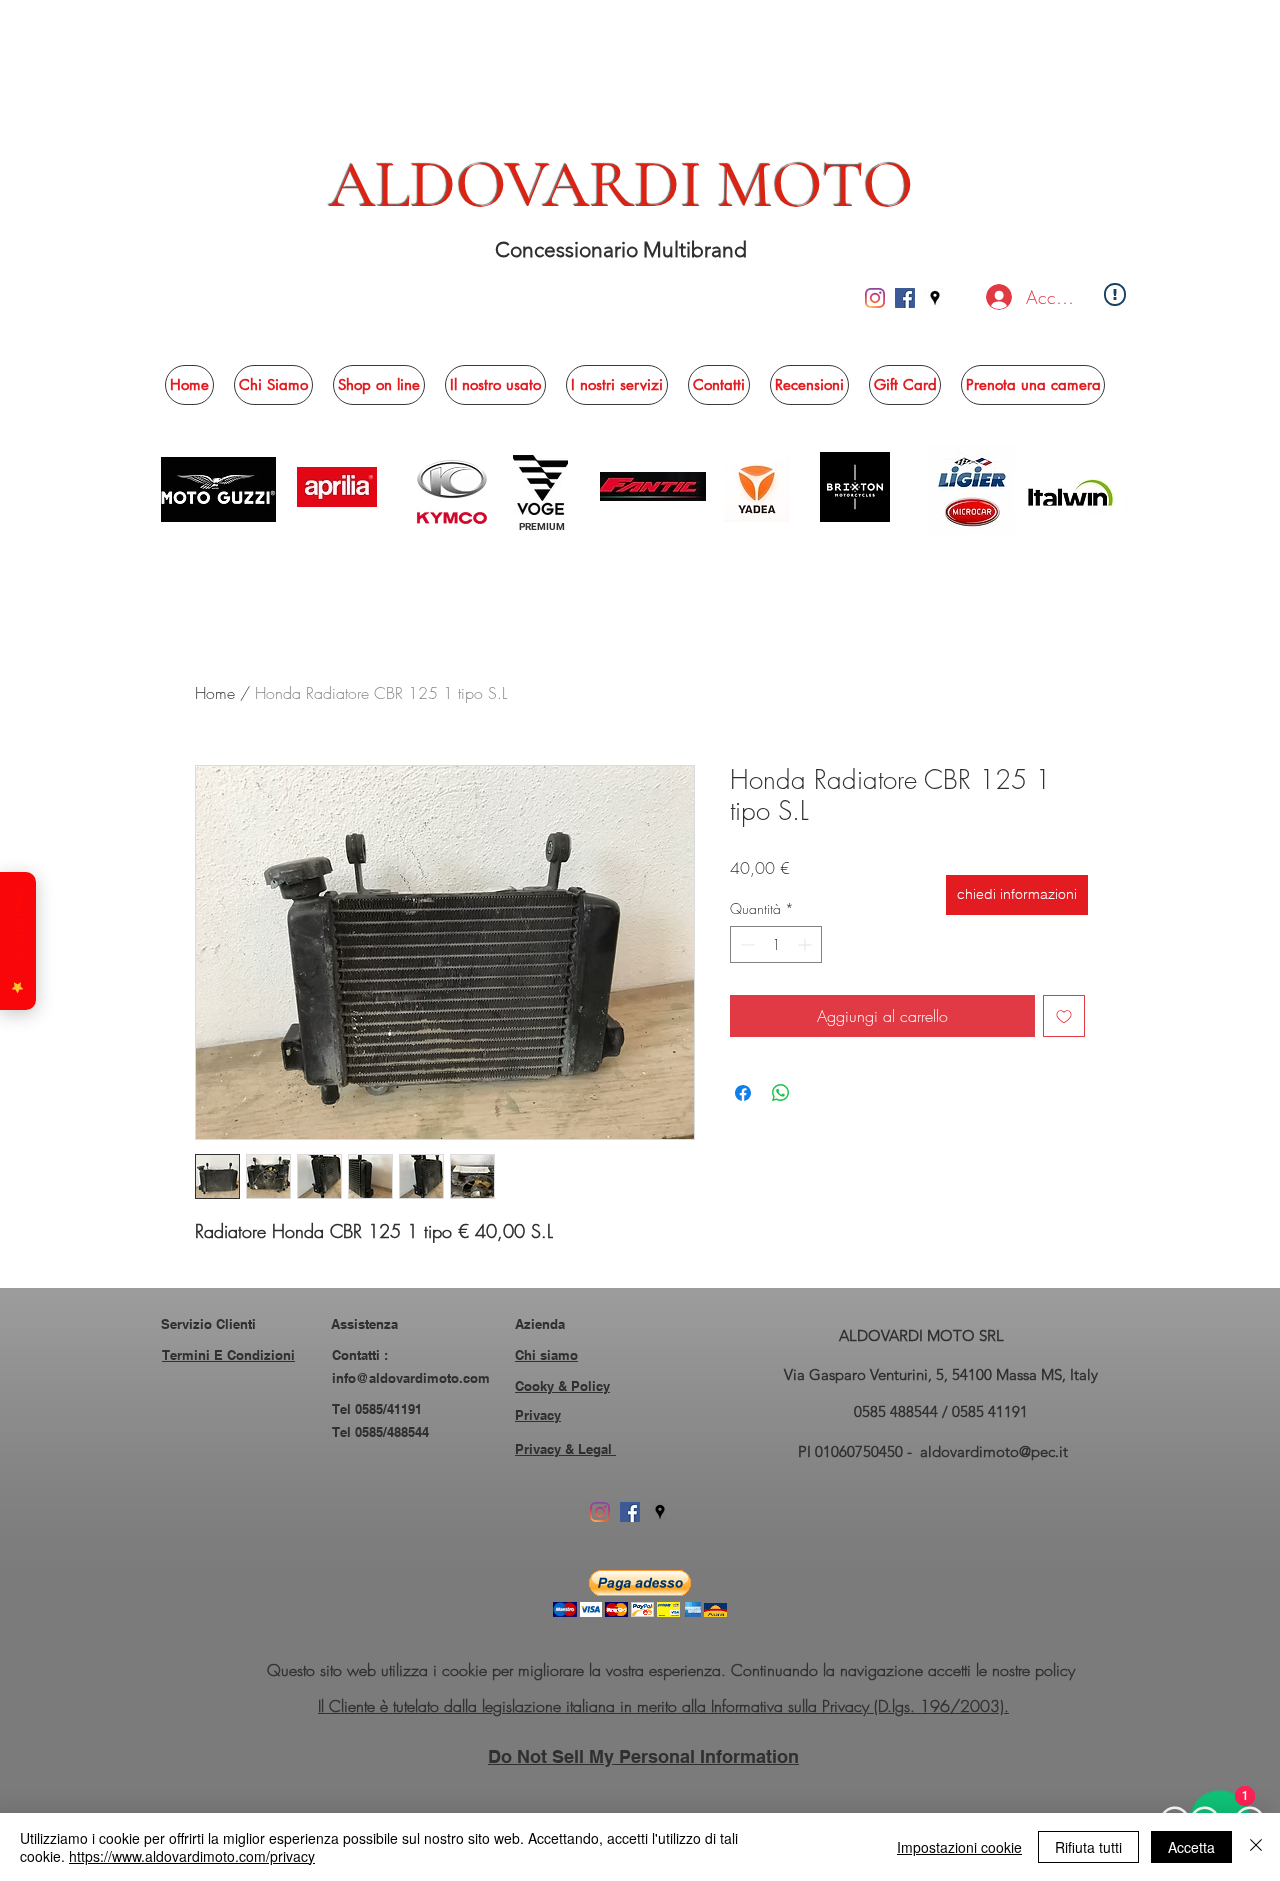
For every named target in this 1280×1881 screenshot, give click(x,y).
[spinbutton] (776, 944)
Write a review (870, 1336)
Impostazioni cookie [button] (959, 1847)
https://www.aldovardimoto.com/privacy (192, 1856)
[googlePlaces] (935, 298)
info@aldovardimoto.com (411, 1747)
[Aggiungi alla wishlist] (1064, 1016)
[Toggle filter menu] (1038, 1526)
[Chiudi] (1256, 1847)
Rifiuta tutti (1088, 1847)
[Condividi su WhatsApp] (781, 1093)
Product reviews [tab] (257, 1468)
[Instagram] (875, 298)
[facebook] (905, 298)
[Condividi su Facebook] (743, 1093)
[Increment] (806, 944)
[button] (379, 385)
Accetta (1191, 1847)
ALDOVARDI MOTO (621, 185)
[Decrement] (745, 944)
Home (215, 693)
